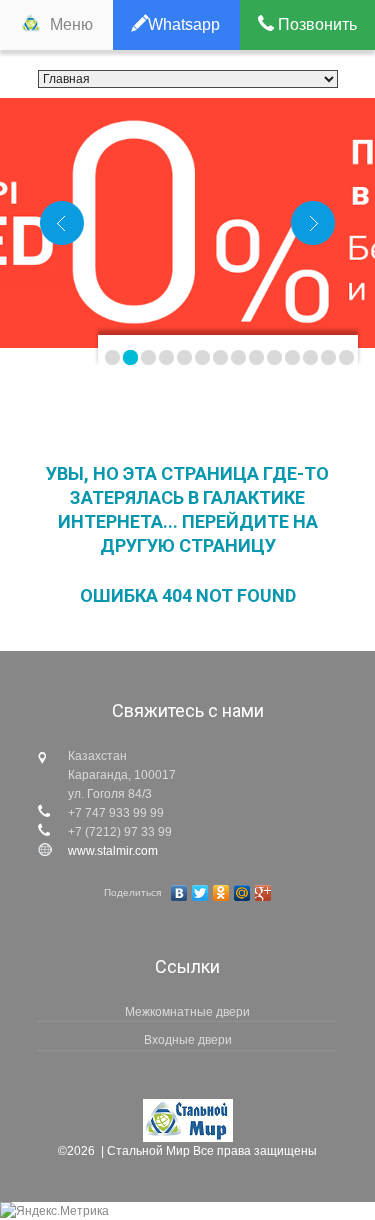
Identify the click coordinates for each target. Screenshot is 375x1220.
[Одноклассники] (221, 893)
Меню (71, 24)
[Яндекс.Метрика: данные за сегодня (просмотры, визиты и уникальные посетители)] (54, 1211)
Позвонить (315, 24)
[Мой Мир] (242, 893)
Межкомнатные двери (187, 1012)
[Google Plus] (263, 893)
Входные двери (188, 1040)
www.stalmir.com (113, 851)
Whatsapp (184, 24)
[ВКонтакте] (179, 893)
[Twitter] (200, 893)
